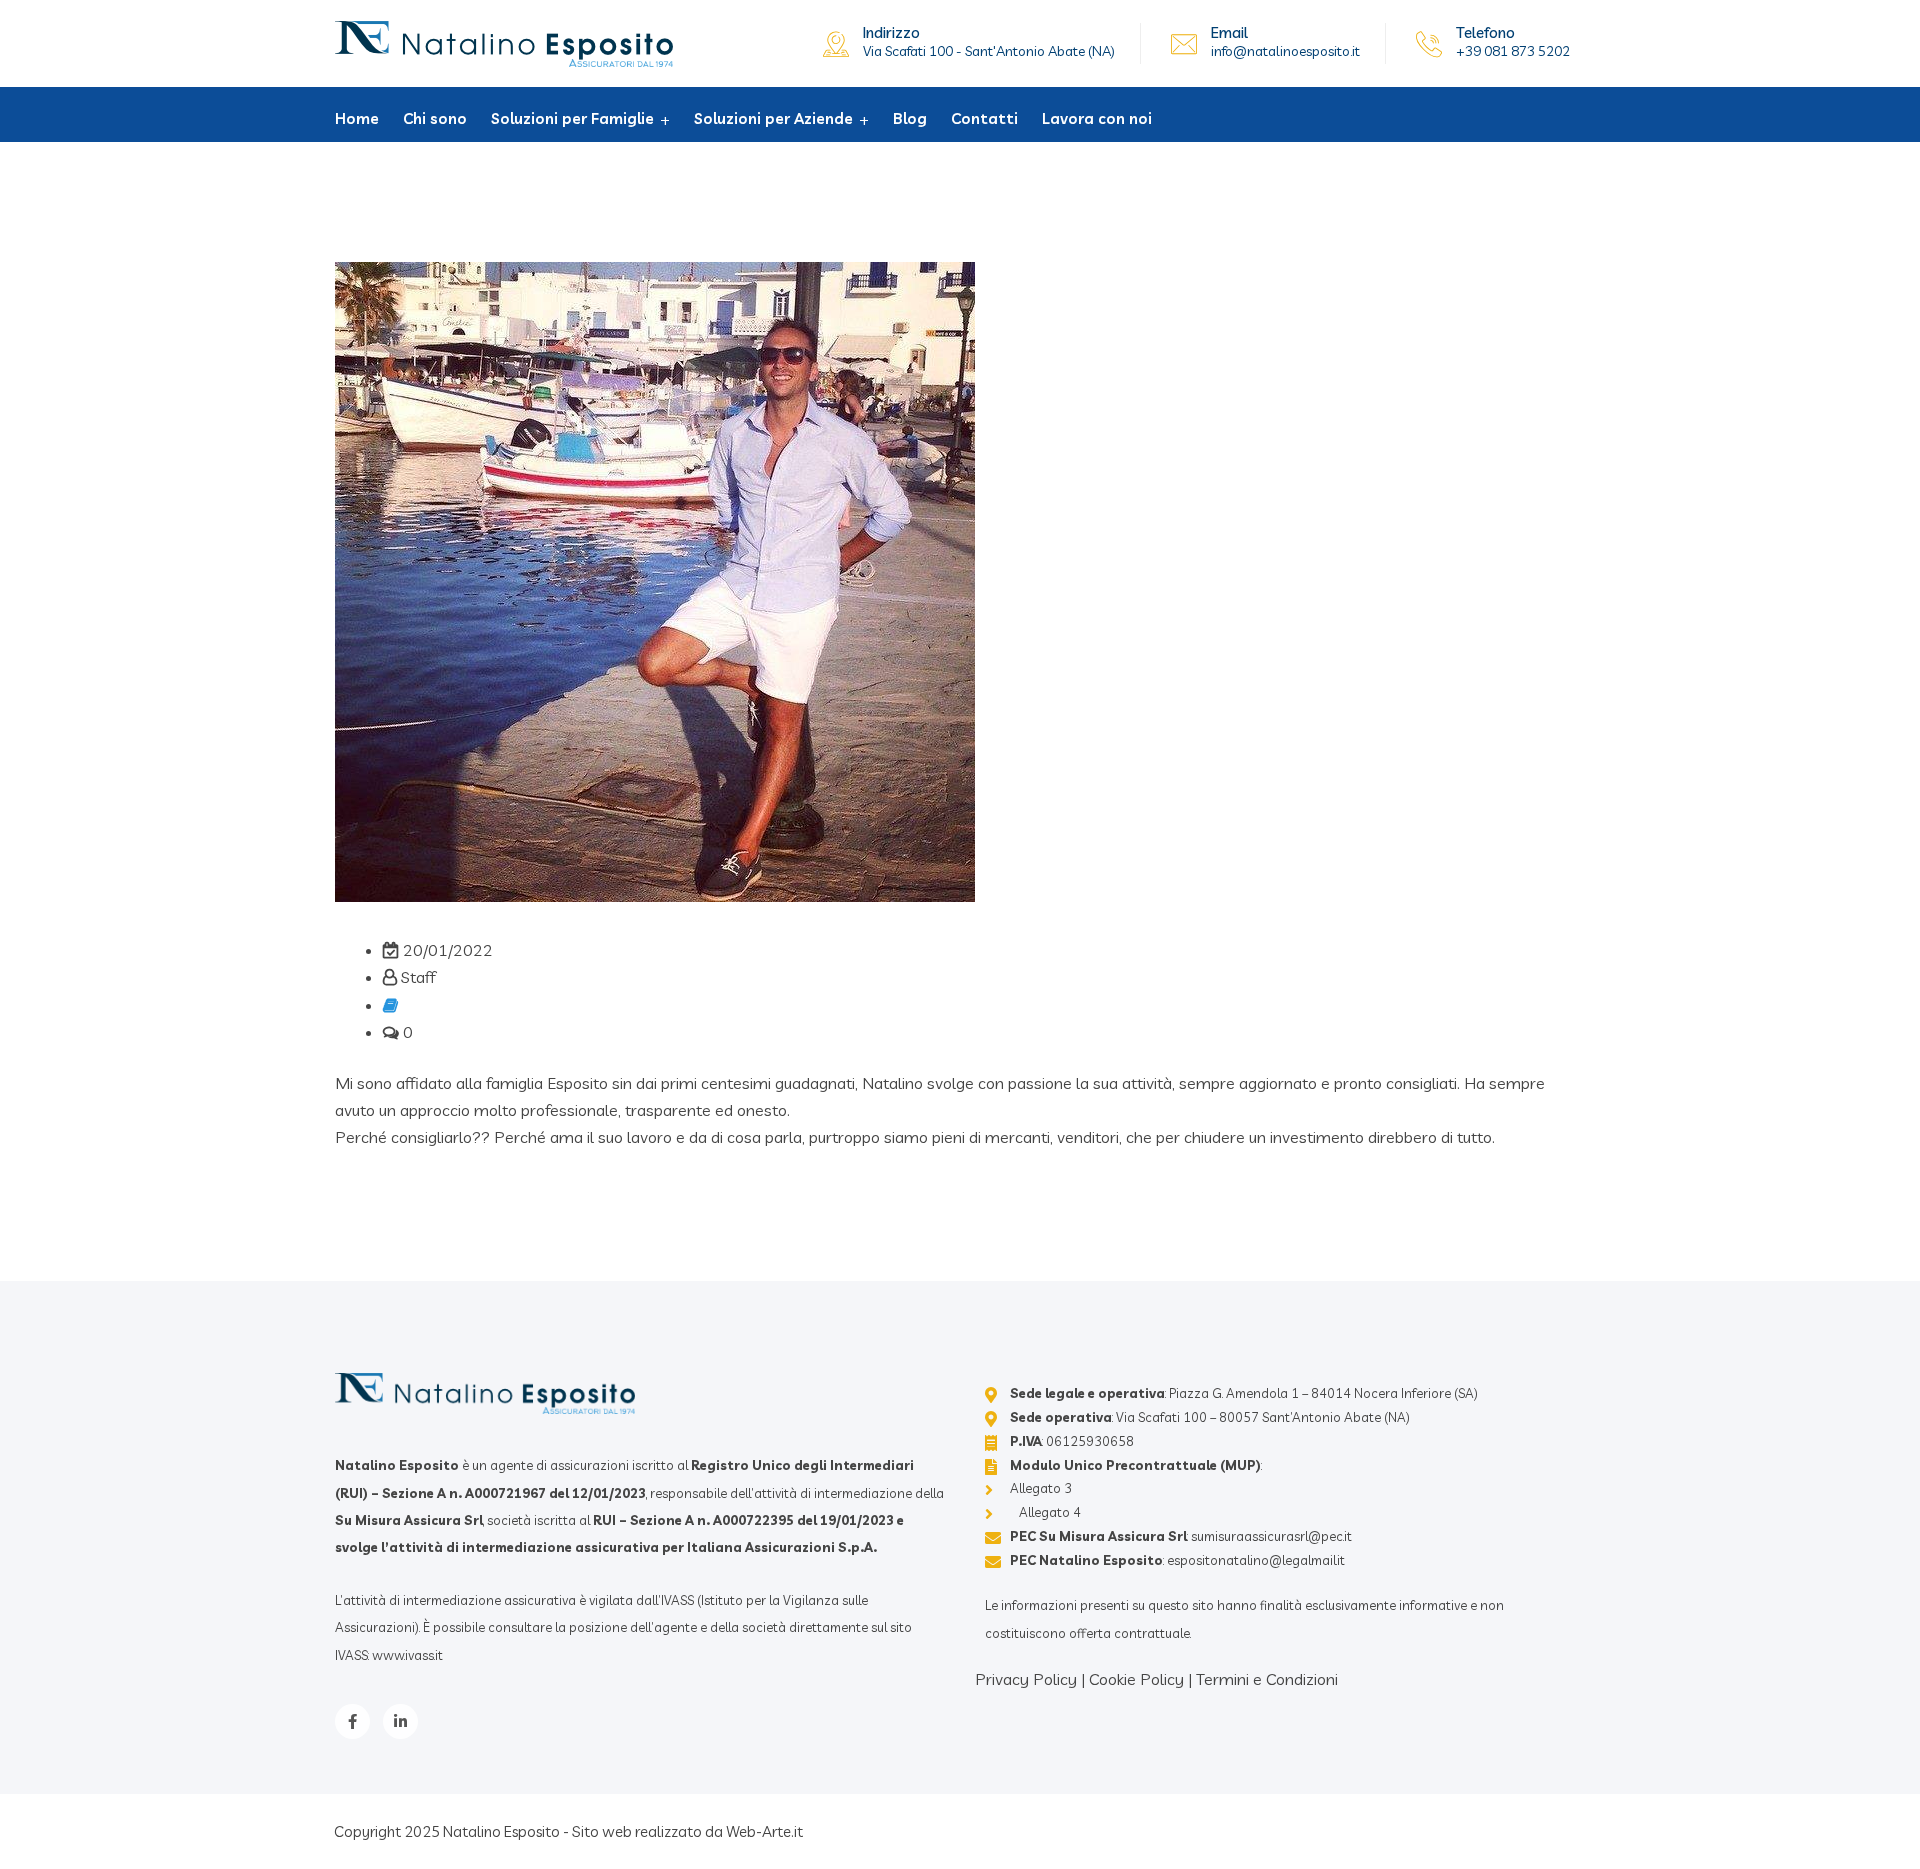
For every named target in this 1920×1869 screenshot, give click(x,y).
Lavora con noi (1097, 118)
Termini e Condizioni (1267, 1679)
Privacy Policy (1026, 1679)
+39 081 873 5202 (1513, 51)
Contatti (984, 118)
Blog (910, 118)
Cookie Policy (1136, 1679)
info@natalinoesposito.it (1285, 51)
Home (357, 118)
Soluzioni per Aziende (773, 118)
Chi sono (435, 118)
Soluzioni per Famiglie (572, 118)
